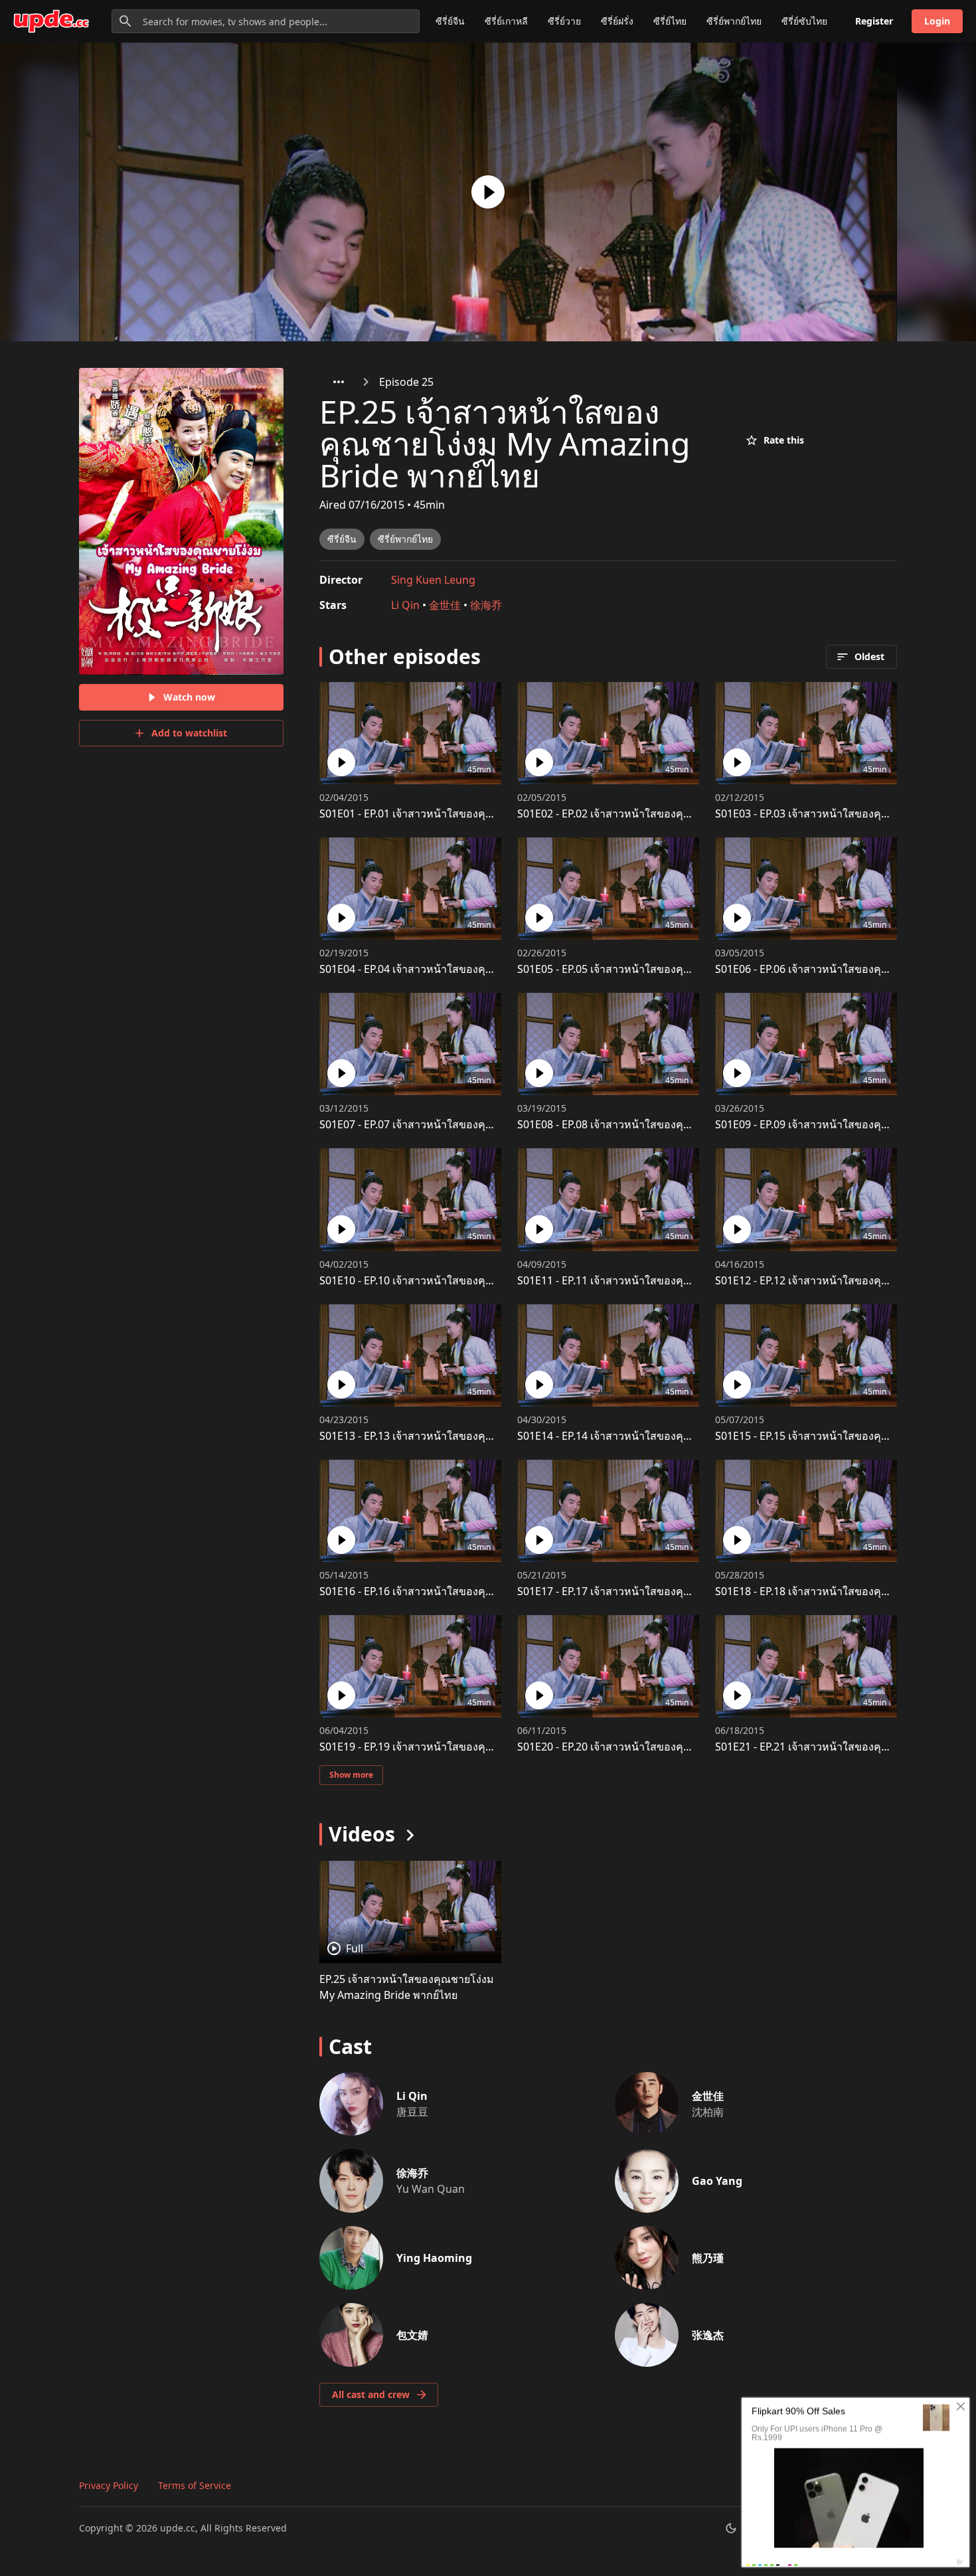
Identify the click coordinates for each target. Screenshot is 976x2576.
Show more (351, 1775)
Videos (362, 1834)
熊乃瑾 (708, 2258)
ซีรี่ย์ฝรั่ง (617, 21)
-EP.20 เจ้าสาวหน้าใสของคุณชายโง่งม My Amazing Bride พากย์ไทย (697, 1747)
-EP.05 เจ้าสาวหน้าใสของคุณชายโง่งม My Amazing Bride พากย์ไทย (697, 969)
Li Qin (405, 605)
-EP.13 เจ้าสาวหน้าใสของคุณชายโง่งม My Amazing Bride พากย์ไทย (499, 1436)
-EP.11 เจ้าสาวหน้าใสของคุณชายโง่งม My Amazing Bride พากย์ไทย (697, 1280)
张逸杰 (708, 2335)
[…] (339, 382)
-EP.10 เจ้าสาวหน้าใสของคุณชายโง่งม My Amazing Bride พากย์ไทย (499, 1280)
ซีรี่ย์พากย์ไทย (734, 21)
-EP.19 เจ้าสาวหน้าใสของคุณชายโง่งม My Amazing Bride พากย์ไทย (499, 1747)
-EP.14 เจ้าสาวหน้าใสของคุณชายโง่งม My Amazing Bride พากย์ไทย (697, 1436)
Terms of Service (195, 2485)
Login (937, 21)
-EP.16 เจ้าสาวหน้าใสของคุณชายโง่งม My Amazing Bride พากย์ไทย (499, 1591)
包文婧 (412, 2335)
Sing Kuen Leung (433, 580)
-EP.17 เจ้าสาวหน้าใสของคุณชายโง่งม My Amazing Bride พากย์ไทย (697, 1591)
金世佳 (445, 605)
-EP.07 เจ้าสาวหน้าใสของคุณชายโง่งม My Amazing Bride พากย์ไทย (499, 1124)
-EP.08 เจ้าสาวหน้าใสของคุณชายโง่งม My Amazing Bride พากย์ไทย (697, 1124)
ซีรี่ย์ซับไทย (804, 21)
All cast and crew (371, 2394)
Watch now (189, 697)
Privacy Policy (109, 2485)
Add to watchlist (189, 733)
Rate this (784, 440)
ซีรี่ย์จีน (450, 21)
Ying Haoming (434, 2258)
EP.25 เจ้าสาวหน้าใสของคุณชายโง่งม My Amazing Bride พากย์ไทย (407, 1987)
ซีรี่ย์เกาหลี (506, 21)
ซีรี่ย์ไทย (670, 21)
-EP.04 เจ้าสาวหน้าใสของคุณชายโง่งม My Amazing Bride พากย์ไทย (499, 969)
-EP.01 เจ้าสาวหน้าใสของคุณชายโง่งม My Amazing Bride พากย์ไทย (499, 814)
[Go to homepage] (51, 21)
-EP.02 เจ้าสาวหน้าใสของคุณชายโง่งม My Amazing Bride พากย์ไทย (697, 814)
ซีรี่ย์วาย (564, 21)
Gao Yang (717, 2181)
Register (874, 21)
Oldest (869, 656)
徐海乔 (486, 605)
